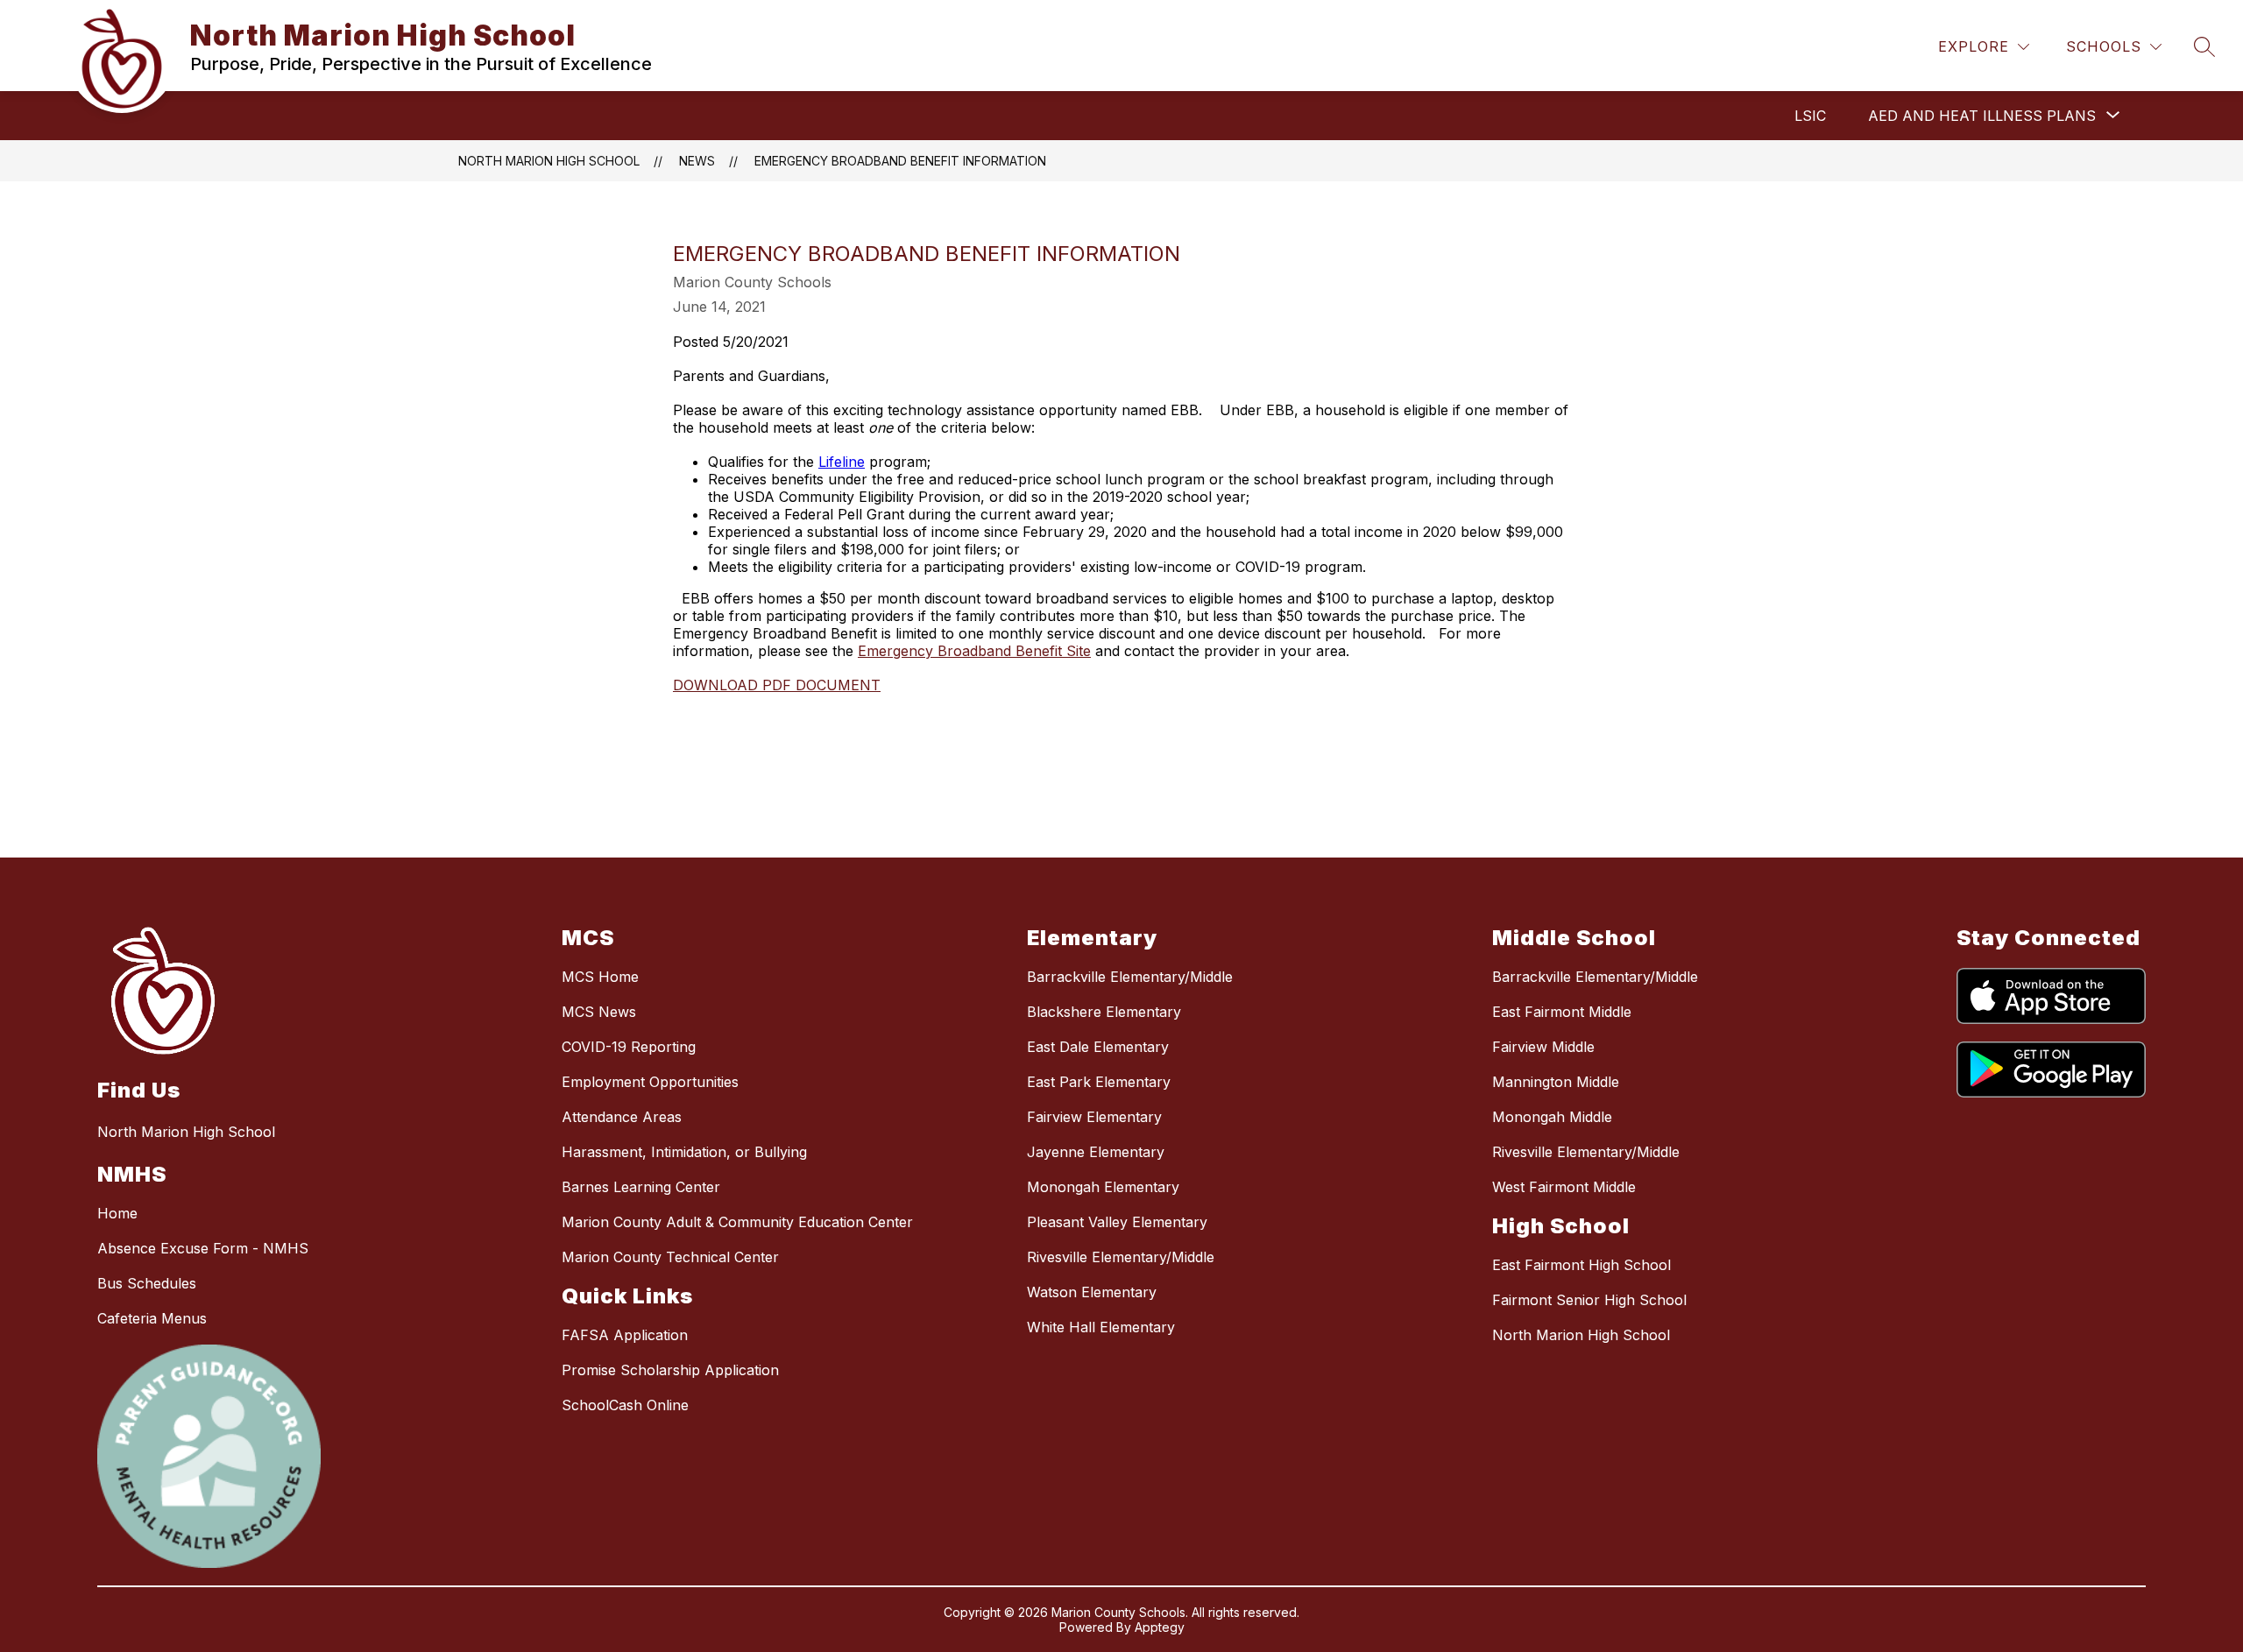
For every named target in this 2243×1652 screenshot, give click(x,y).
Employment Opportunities (650, 1082)
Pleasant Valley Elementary (1117, 1222)
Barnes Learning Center (641, 1187)
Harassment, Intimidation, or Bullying (684, 1152)
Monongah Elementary (1103, 1187)
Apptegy (1160, 1627)
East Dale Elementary (1098, 1047)
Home (117, 1213)
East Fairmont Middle (1562, 1012)
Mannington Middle (1556, 1082)
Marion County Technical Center (670, 1257)
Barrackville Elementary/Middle (1130, 977)
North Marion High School (549, 161)
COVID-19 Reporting (629, 1047)
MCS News (599, 1012)
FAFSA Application (625, 1335)
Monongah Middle (1552, 1117)
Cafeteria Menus (152, 1318)
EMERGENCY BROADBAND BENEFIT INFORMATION (900, 161)
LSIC (1810, 116)
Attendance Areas (622, 1117)
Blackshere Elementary (1104, 1012)
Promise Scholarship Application (670, 1370)
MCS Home (600, 977)
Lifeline (842, 462)
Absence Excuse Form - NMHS (203, 1248)
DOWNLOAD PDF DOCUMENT (777, 685)
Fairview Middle (1543, 1047)
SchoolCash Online (625, 1405)
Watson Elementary (1092, 1292)
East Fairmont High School (1581, 1265)
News (697, 161)
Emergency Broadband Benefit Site (974, 651)
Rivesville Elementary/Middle (1121, 1257)
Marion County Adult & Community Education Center (737, 1222)
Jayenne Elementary (1096, 1152)
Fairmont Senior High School (1589, 1300)
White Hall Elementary (1101, 1327)
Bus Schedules (147, 1283)
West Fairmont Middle (1564, 1187)
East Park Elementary (1099, 1082)
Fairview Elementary (1094, 1117)
